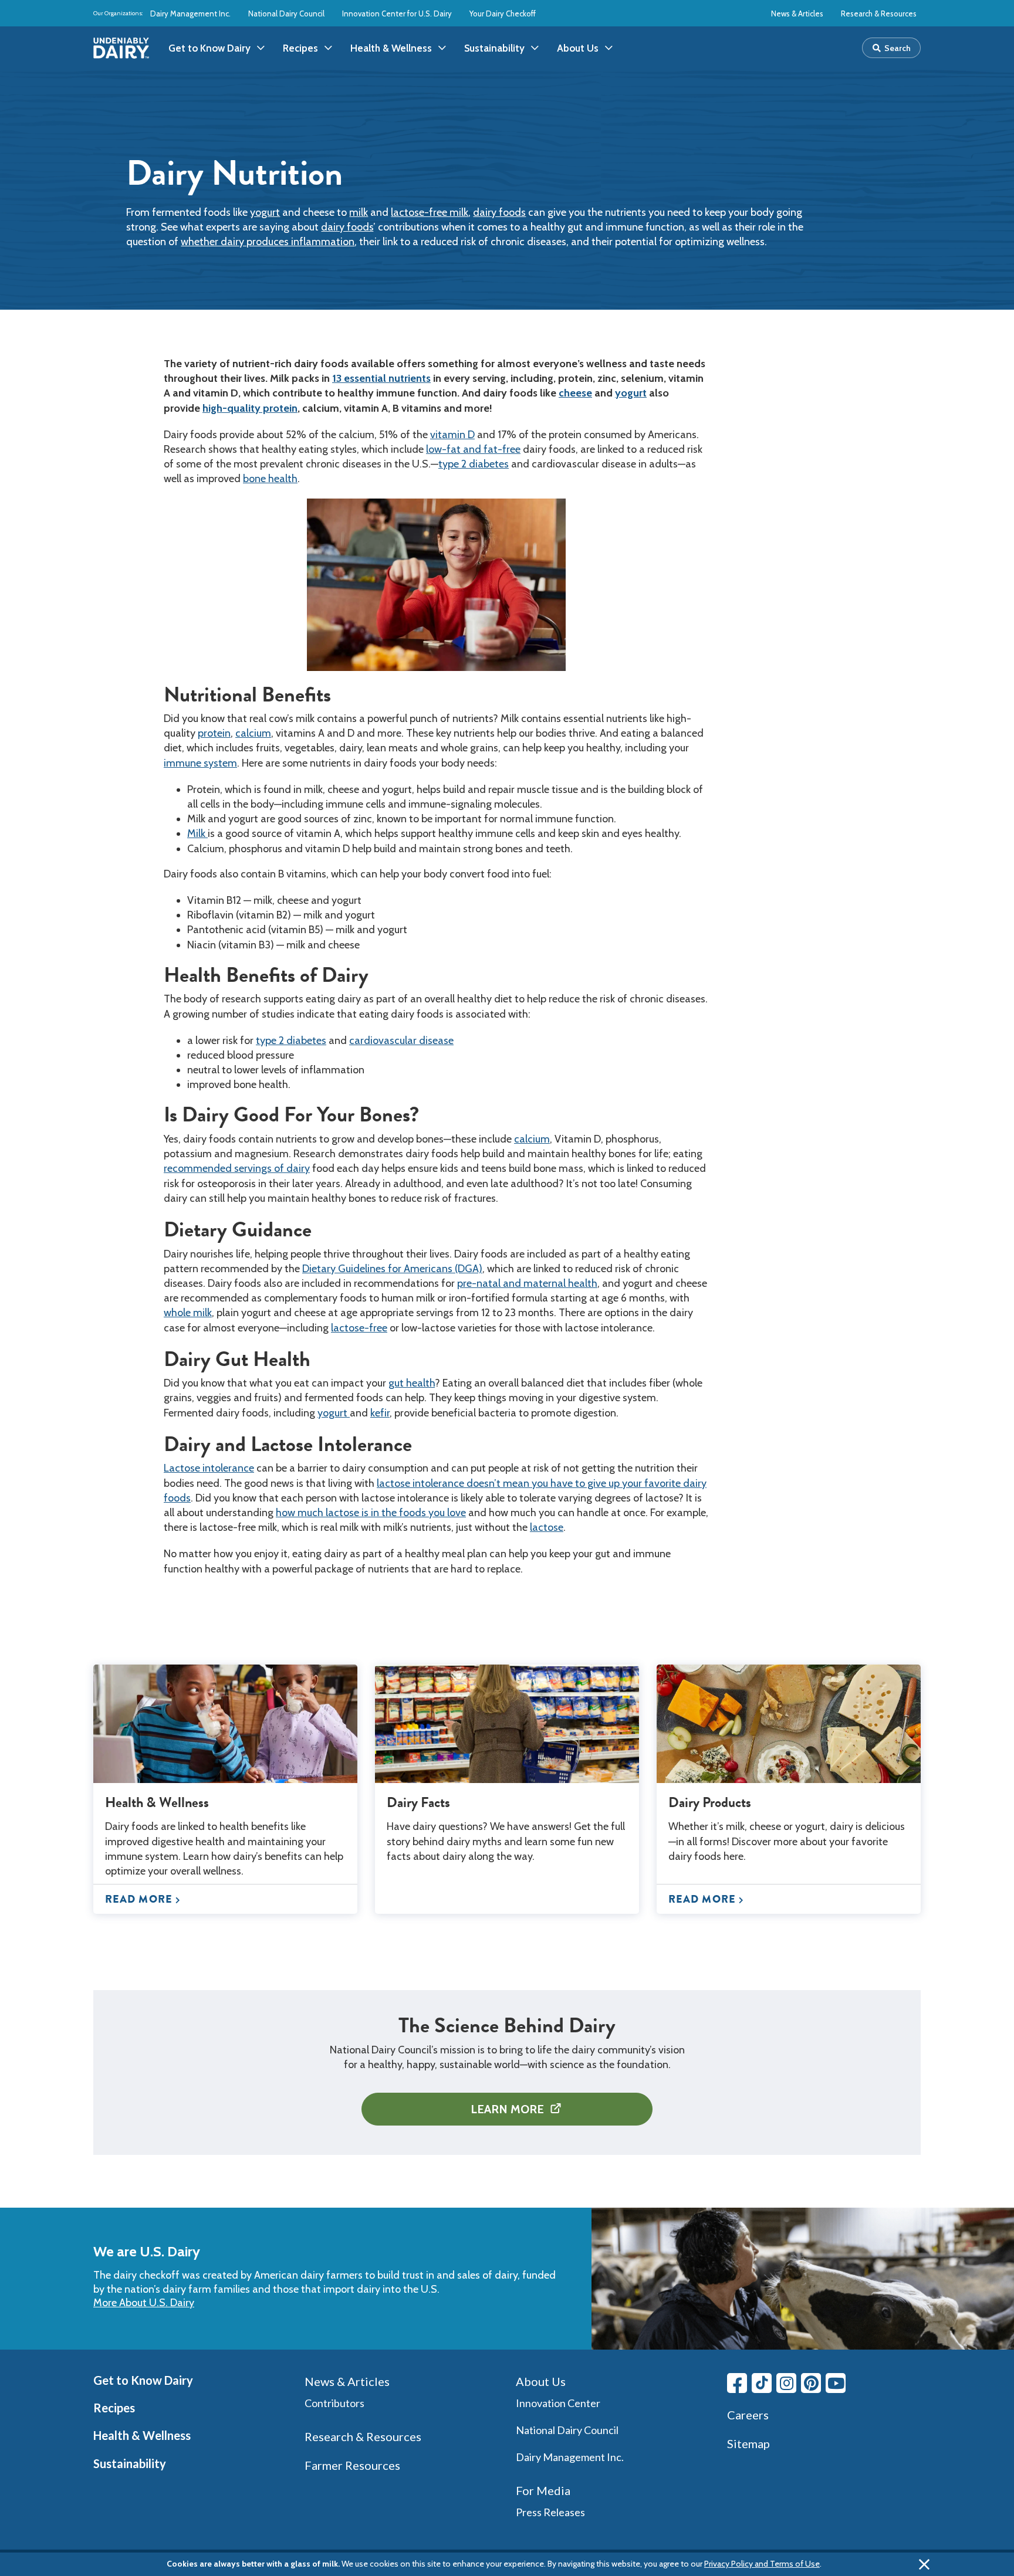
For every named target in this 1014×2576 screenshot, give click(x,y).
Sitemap (748, 2443)
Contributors (334, 2403)
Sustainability (130, 2463)
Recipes (114, 2408)
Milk (197, 833)
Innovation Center (558, 2403)
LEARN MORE (507, 2109)
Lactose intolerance (209, 1468)
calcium (253, 733)
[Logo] (121, 48)
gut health (412, 1383)
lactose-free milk (430, 212)
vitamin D (452, 435)
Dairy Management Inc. (190, 13)
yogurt (265, 212)
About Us (541, 2381)
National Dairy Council (286, 13)
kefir (380, 1413)
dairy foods (499, 212)
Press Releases (550, 2512)
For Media (543, 2490)
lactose (547, 1527)
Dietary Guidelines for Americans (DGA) (392, 1269)
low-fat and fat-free (473, 449)
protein (214, 733)
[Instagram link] (786, 2383)
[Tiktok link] (762, 2383)
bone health (270, 479)
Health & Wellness (142, 2435)
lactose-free (359, 1328)
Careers (748, 2415)
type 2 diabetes (474, 464)
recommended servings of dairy (237, 1168)
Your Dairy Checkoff (503, 13)
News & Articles (797, 13)
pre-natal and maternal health (527, 1283)
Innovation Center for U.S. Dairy (397, 13)
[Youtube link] (836, 2383)
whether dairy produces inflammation (268, 242)
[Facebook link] (737, 2383)
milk (359, 212)
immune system (200, 763)
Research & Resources (879, 13)
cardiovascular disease (401, 1040)
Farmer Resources (352, 2465)
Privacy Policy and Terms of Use (762, 2564)
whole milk (188, 1313)
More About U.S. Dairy (144, 2303)
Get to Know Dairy (143, 2380)
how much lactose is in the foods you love (371, 1513)
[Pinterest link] (811, 2383)
